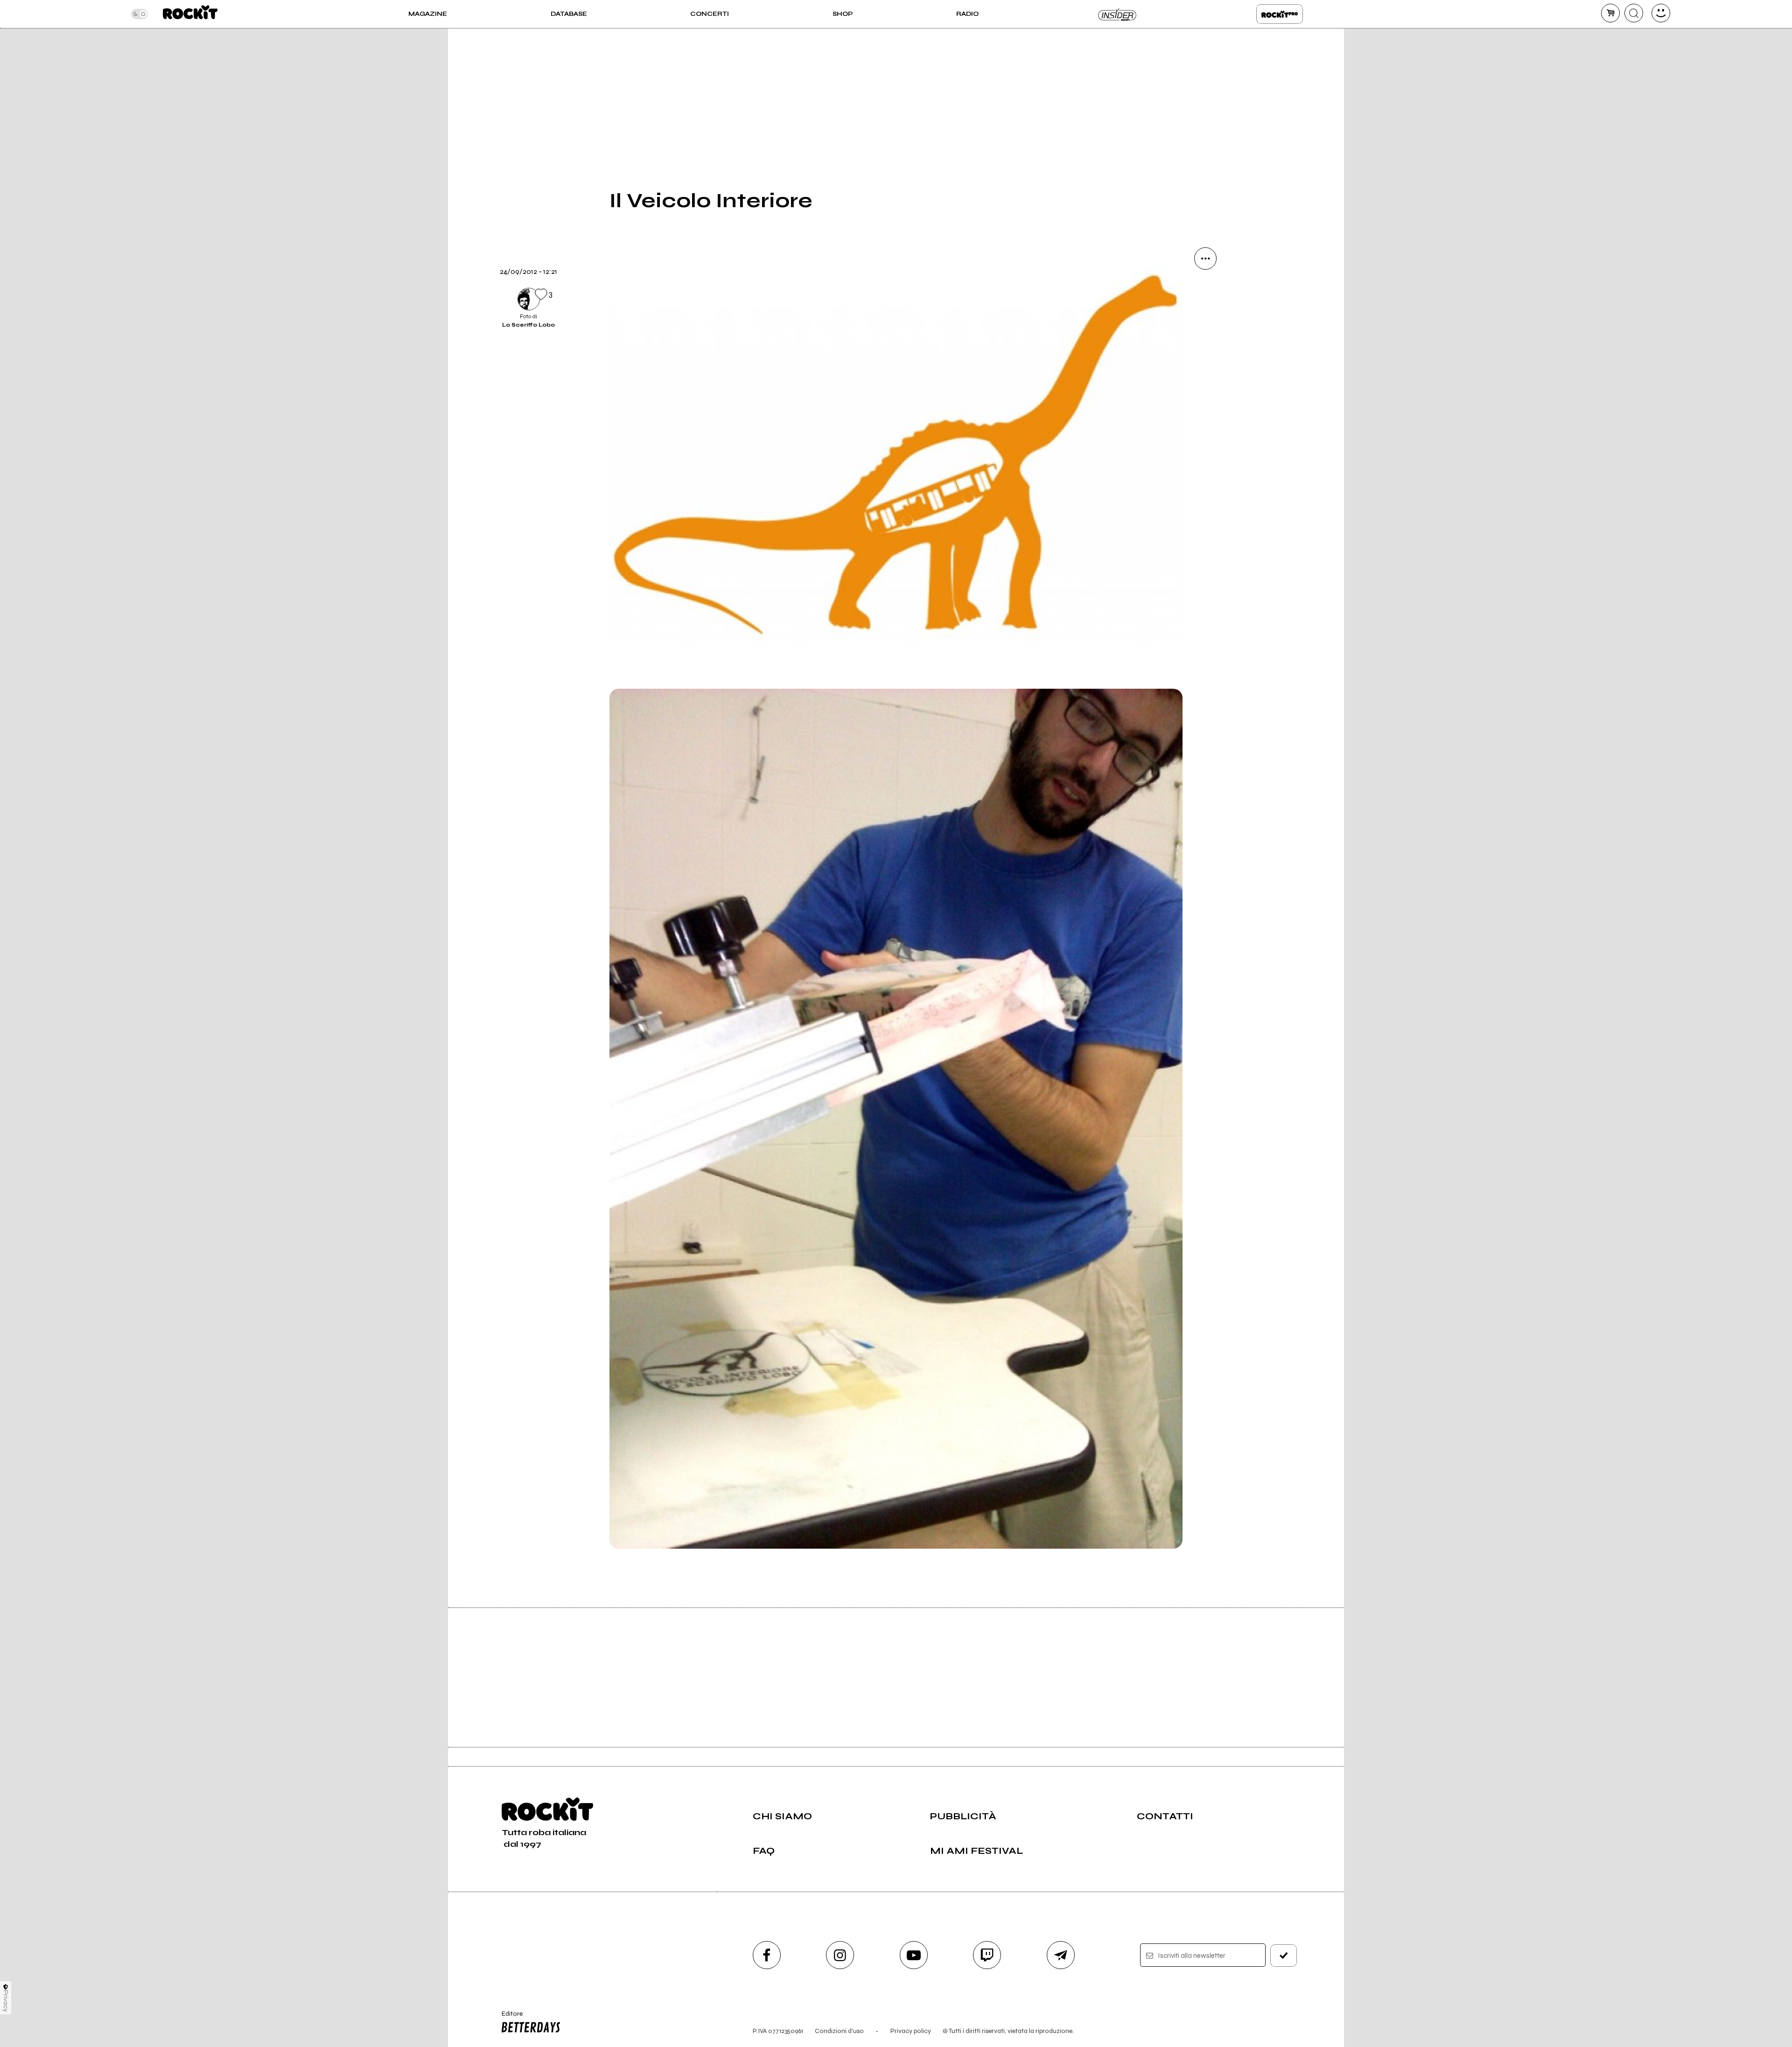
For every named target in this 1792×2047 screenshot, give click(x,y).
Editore (508, 2018)
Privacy (6, 2001)
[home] (190, 14)
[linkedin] (1205, 417)
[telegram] (1061, 1955)
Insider (1118, 14)
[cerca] (1634, 13)
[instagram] (840, 1955)
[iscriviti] (1284, 1956)
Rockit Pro (1280, 14)
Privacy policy (911, 2031)
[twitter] (1205, 354)
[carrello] (1610, 13)
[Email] (1205, 290)
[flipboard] (1205, 322)
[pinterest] (1205, 449)
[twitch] (987, 1955)
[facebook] (1205, 385)
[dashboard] (1661, 13)
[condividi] (1205, 258)
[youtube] (914, 1955)
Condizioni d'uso (839, 2031)
